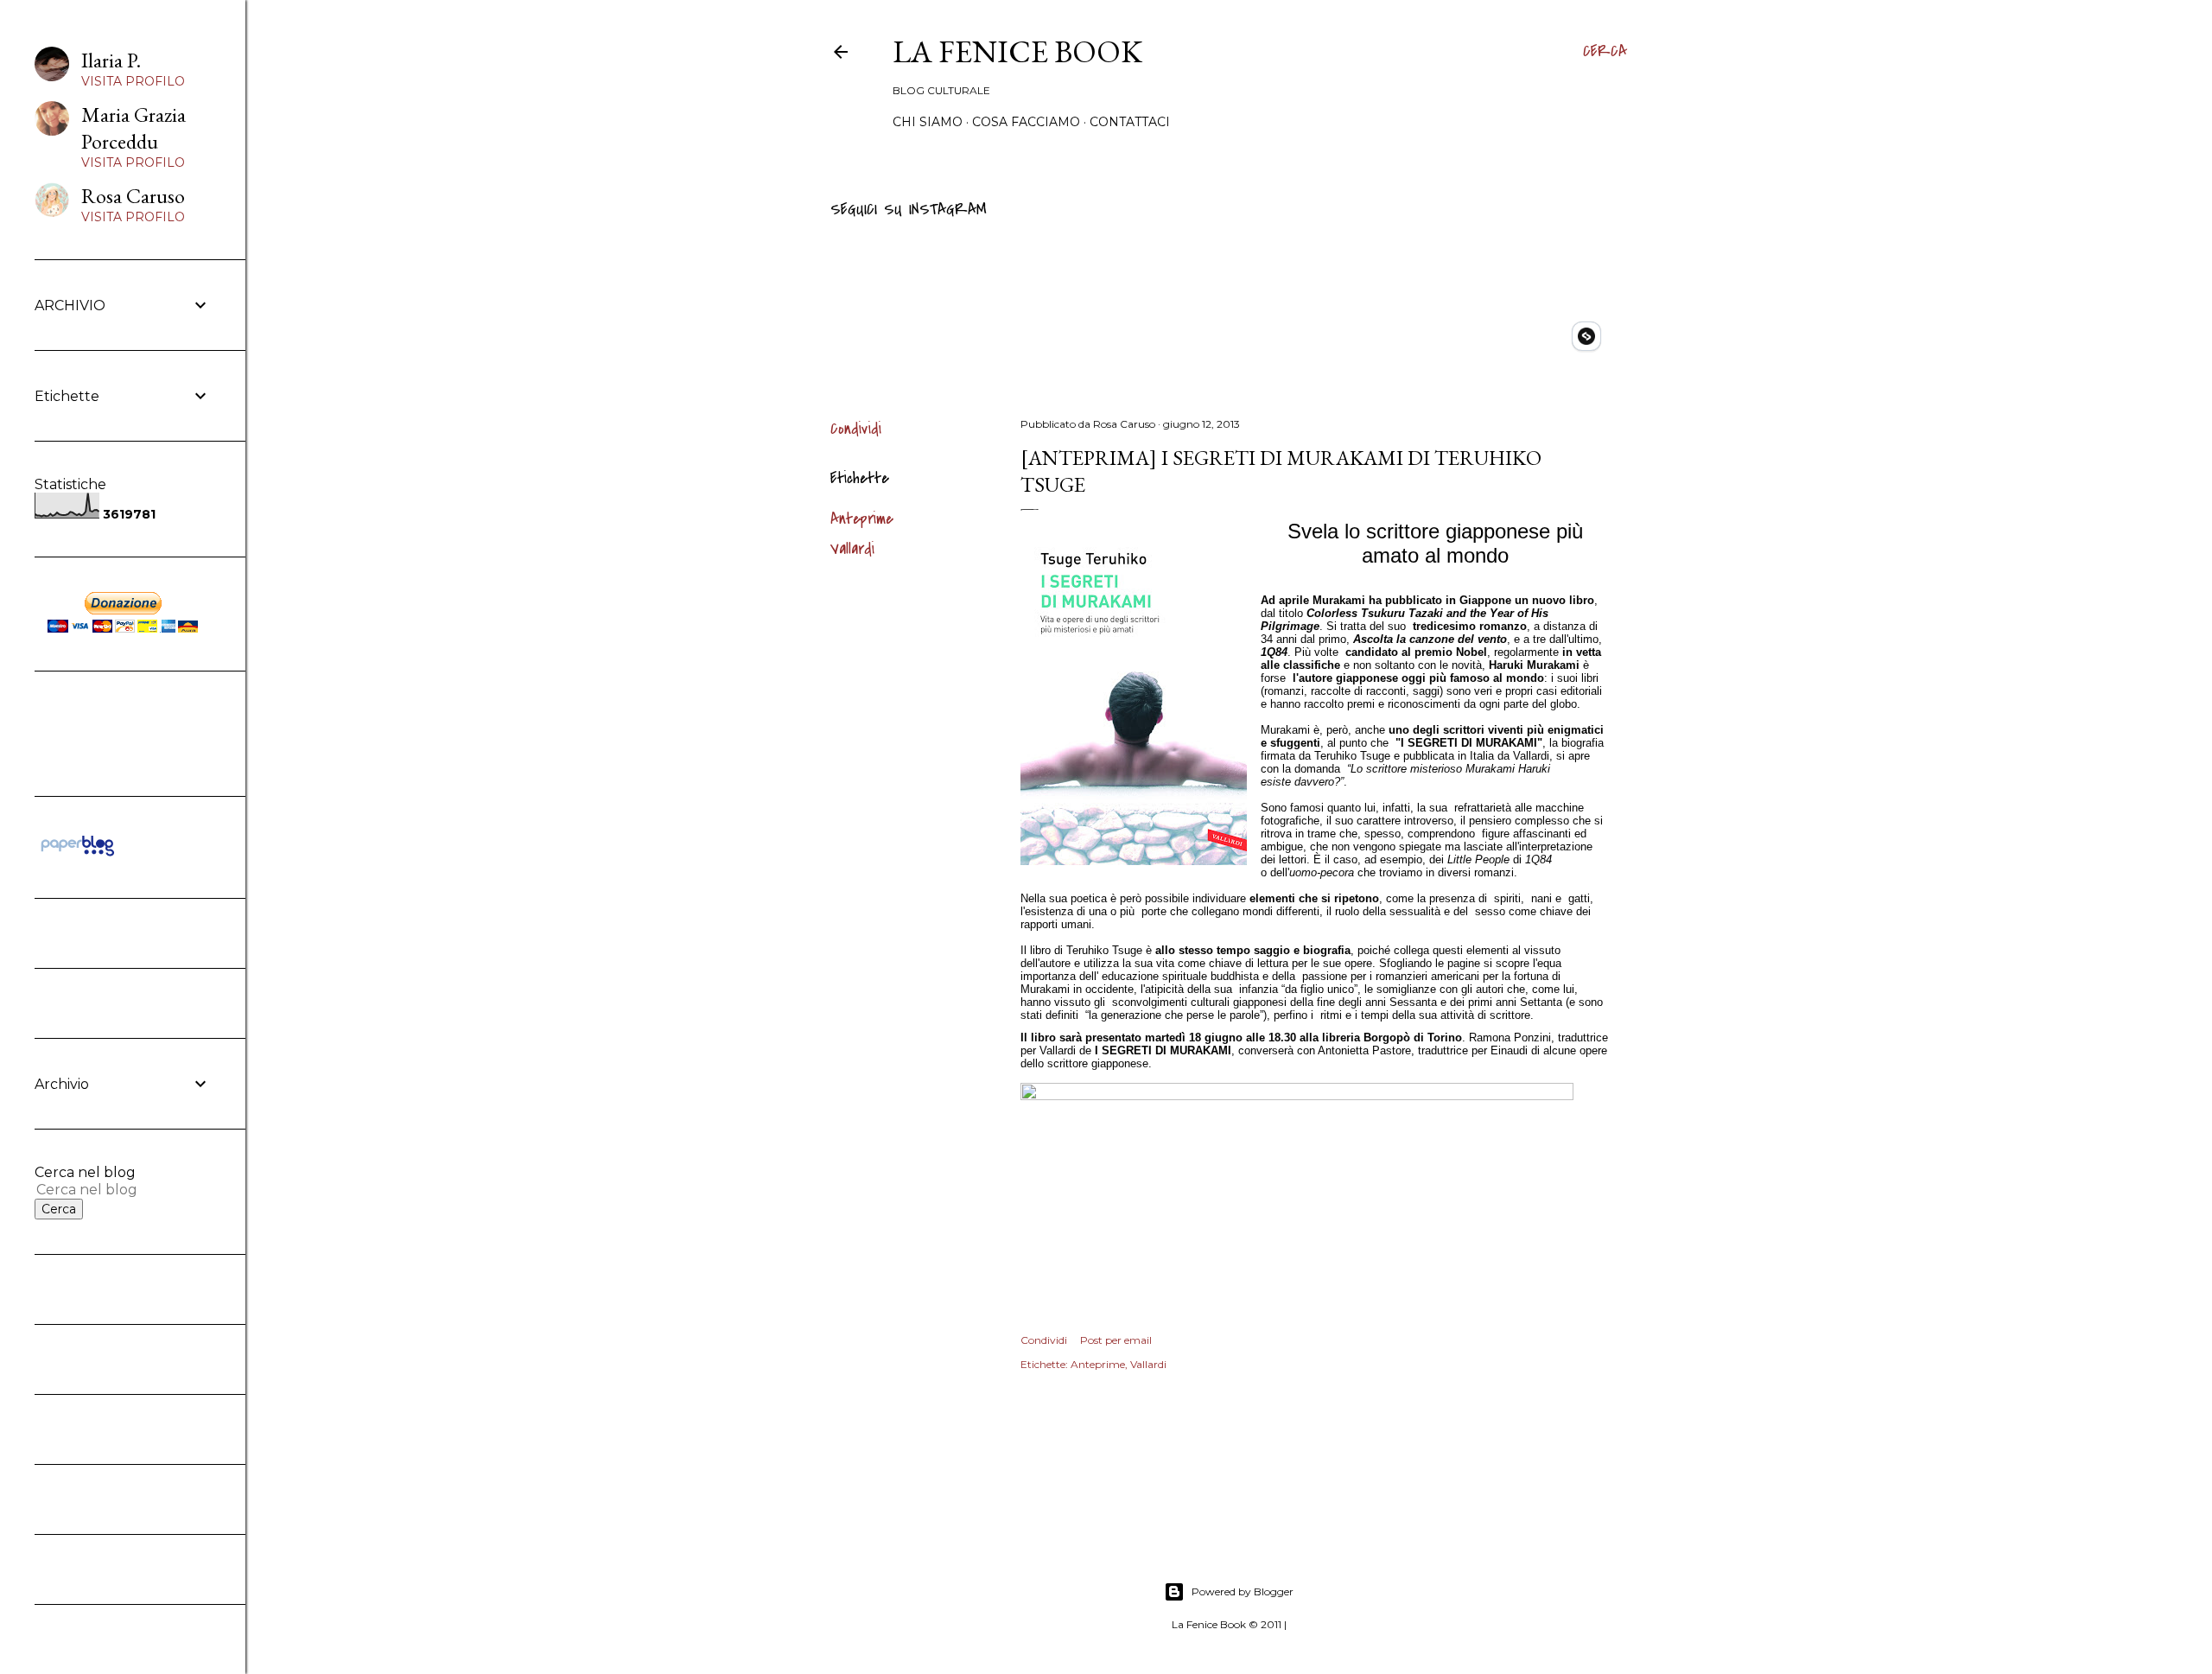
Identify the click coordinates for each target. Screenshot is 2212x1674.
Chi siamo (928, 122)
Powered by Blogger (1243, 1591)
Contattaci (1130, 122)
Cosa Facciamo (1026, 122)
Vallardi (852, 549)
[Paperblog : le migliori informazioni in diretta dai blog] (77, 856)
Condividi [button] (856, 429)
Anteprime (862, 519)
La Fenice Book (1017, 51)
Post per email (1116, 1340)
